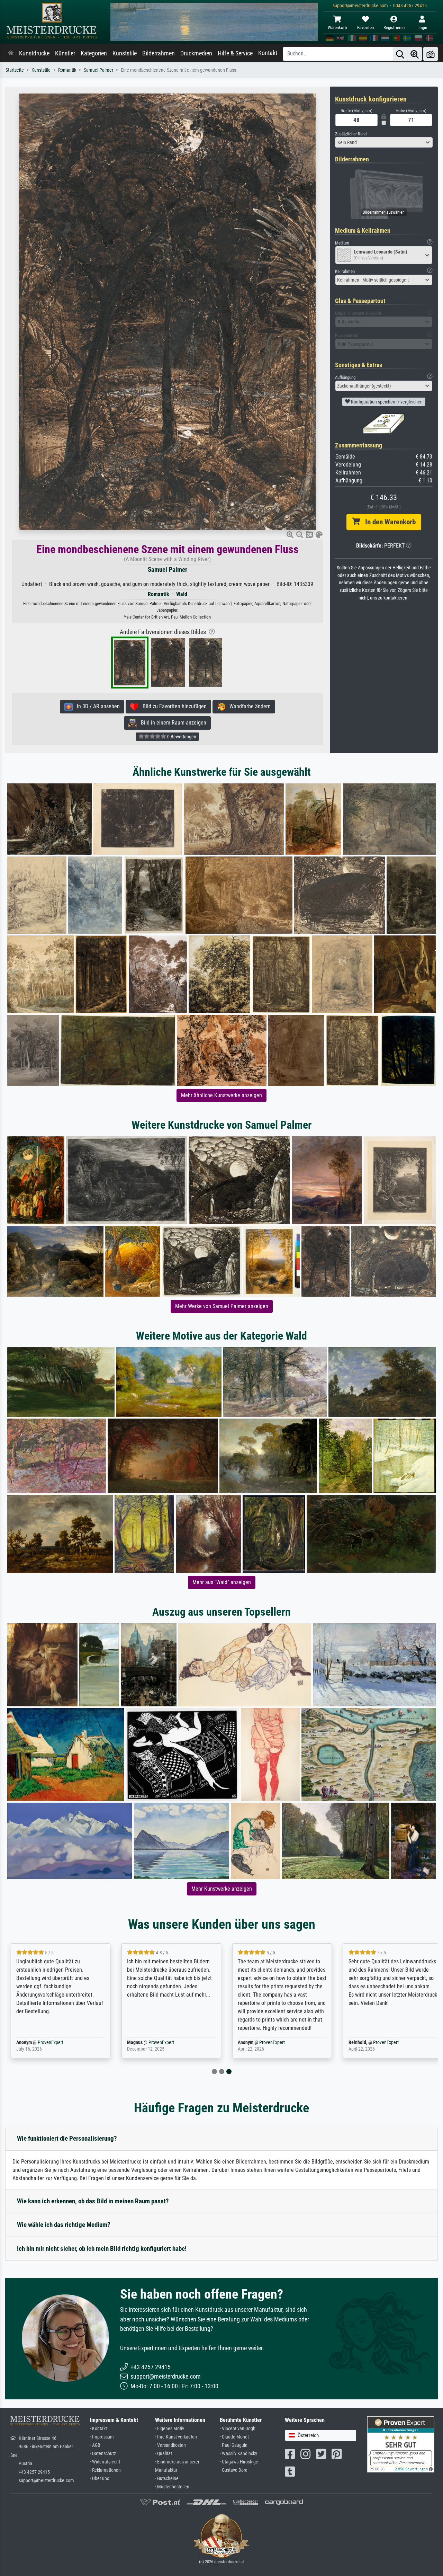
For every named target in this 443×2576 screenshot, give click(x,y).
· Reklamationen (105, 2470)
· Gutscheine (167, 2479)
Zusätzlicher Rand (351, 134)
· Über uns (100, 2479)
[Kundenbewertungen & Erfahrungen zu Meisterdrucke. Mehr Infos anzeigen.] (401, 2444)
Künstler (65, 53)
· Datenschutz (103, 2454)
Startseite (15, 70)
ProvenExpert (51, 2042)
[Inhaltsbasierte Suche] (415, 54)
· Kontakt (98, 2429)
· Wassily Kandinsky (238, 2454)
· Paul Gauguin (234, 2445)
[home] (11, 53)
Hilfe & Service (235, 53)
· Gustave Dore (234, 2470)
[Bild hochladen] (431, 54)
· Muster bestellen (172, 2487)
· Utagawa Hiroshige (239, 2462)
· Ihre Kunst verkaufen (176, 2437)
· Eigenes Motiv (170, 2429)
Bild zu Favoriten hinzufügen (173, 706)
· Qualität (164, 2454)
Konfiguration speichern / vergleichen (386, 402)
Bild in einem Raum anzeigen (171, 723)
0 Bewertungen (181, 737)
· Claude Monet (234, 2437)
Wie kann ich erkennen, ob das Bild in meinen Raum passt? (93, 2201)
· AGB (95, 2445)
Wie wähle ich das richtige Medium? (64, 2225)
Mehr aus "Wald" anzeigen (222, 1582)
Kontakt (268, 53)
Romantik (67, 70)
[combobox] (384, 142)
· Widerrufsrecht (105, 2462)
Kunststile (125, 53)
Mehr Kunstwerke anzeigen (222, 1889)
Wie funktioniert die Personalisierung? (67, 2138)
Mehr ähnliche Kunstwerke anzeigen (221, 1095)
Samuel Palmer (98, 70)
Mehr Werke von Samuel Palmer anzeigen (222, 1306)
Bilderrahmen (159, 53)
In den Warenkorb (388, 522)
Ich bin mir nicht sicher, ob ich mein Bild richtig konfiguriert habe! (102, 2249)
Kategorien (94, 53)
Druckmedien (196, 53)
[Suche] (400, 54)
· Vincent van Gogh (238, 2429)
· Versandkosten (170, 2445)
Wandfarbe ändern (248, 706)
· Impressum (102, 2437)
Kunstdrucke (34, 53)
